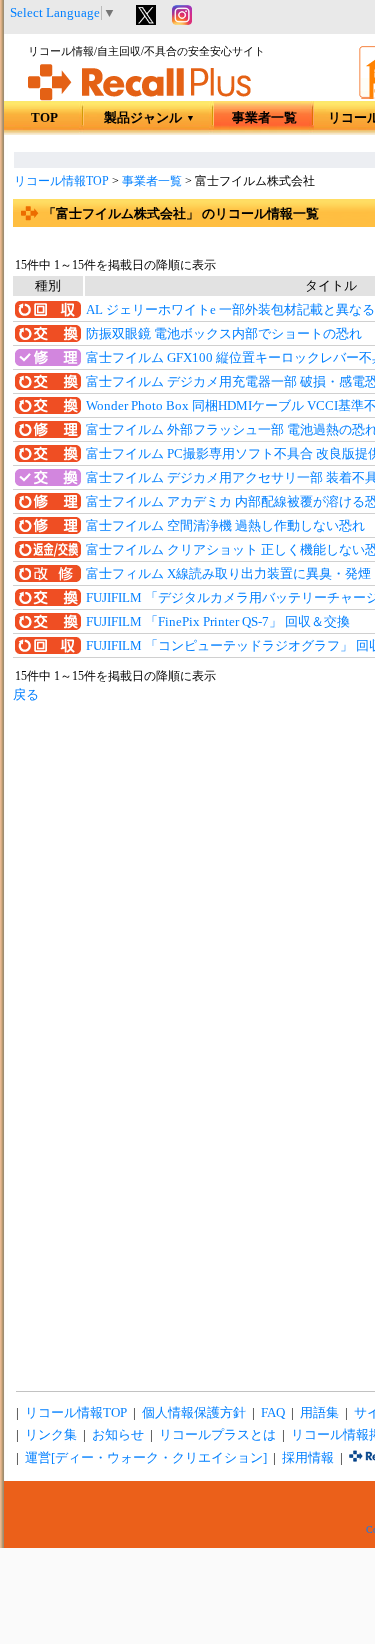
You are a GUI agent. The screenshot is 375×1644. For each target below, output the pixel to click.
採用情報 (308, 1458)
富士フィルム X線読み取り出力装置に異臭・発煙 (228, 574)
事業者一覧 (264, 118)
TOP (44, 118)
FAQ (273, 1413)
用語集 (319, 1413)
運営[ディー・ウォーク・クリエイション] (146, 1458)
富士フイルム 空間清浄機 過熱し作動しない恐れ (225, 526)
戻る (26, 695)
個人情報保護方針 (194, 1413)
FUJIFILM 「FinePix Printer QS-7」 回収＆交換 (218, 622)
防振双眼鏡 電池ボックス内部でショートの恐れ (224, 334)
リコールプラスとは (217, 1435)
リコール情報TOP (61, 181)
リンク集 (51, 1435)
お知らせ (118, 1435)
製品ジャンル (149, 118)
